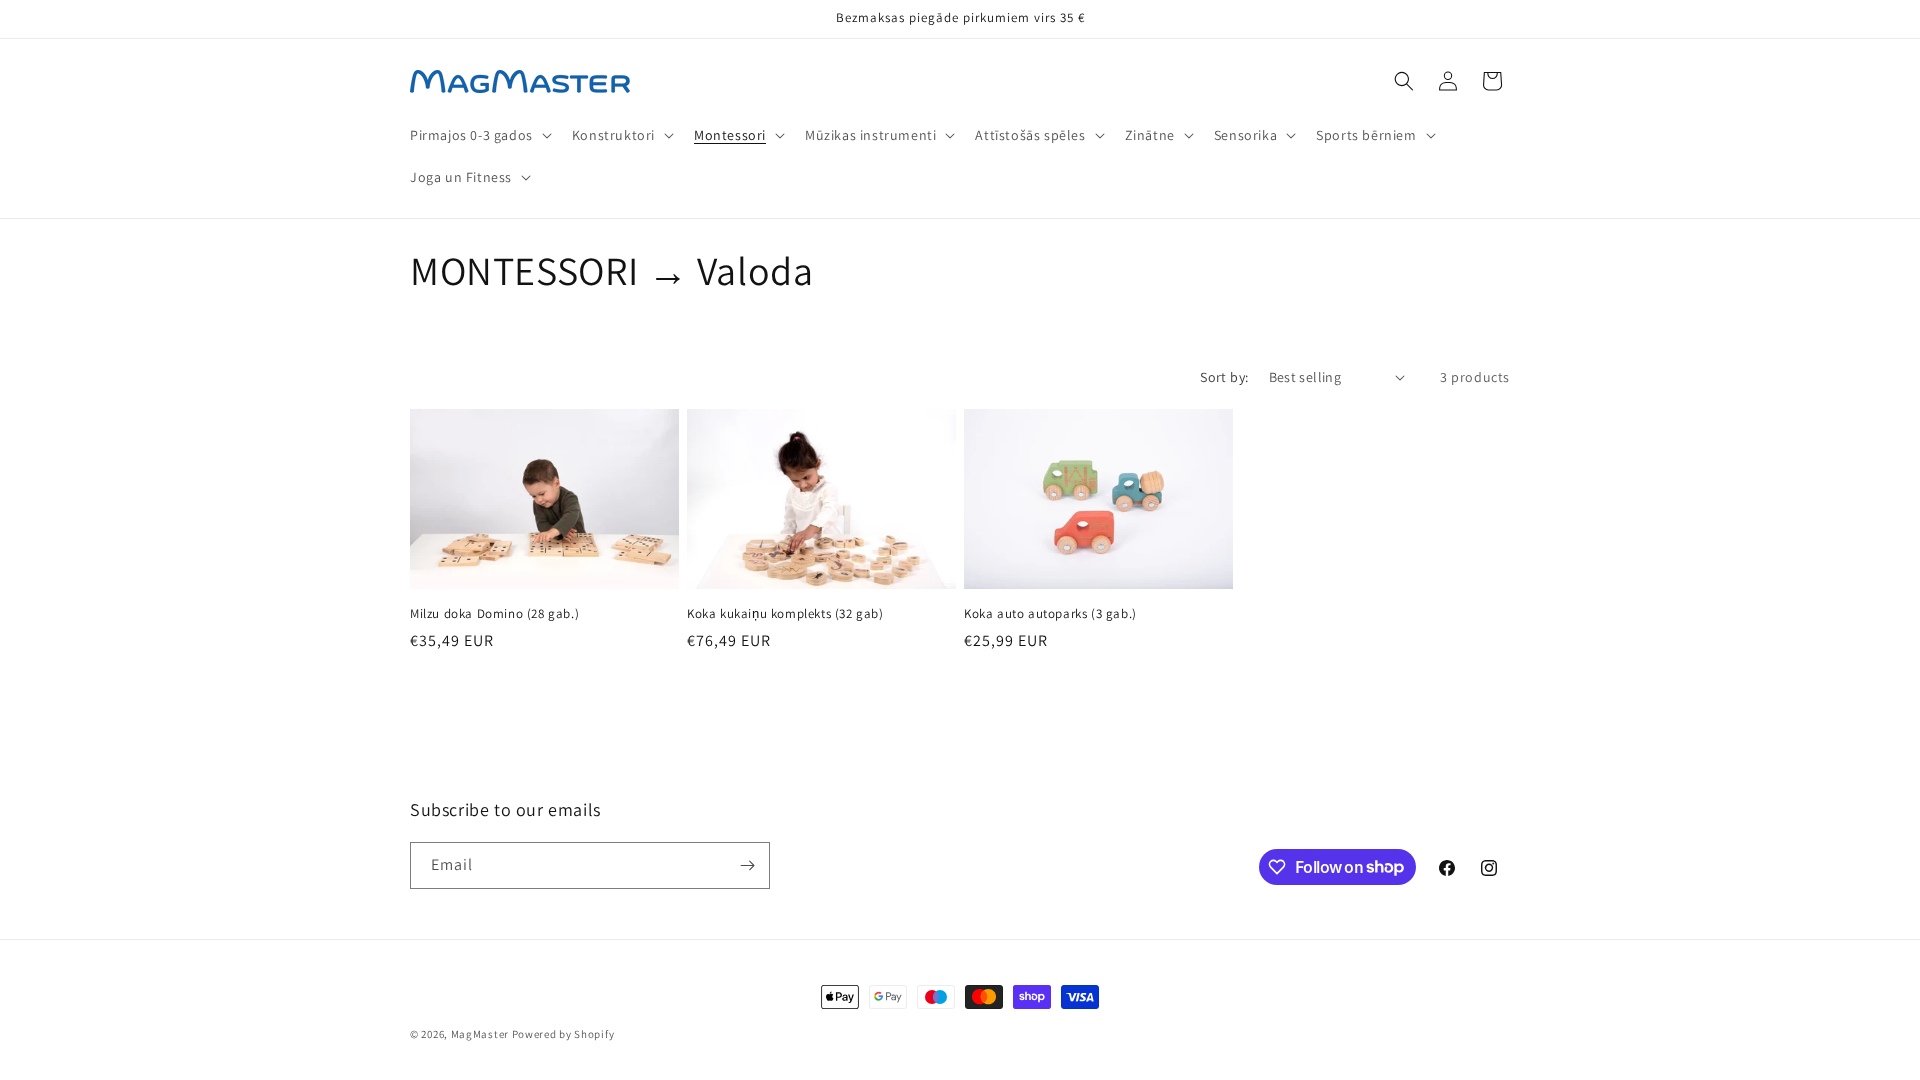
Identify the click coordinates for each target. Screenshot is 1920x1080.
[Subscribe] (747, 865)
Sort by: (1224, 377)
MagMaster (480, 1034)
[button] (479, 135)
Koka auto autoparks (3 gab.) (1050, 614)
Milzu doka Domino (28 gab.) (494, 614)
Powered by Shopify (563, 1034)
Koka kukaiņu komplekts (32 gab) (785, 614)
